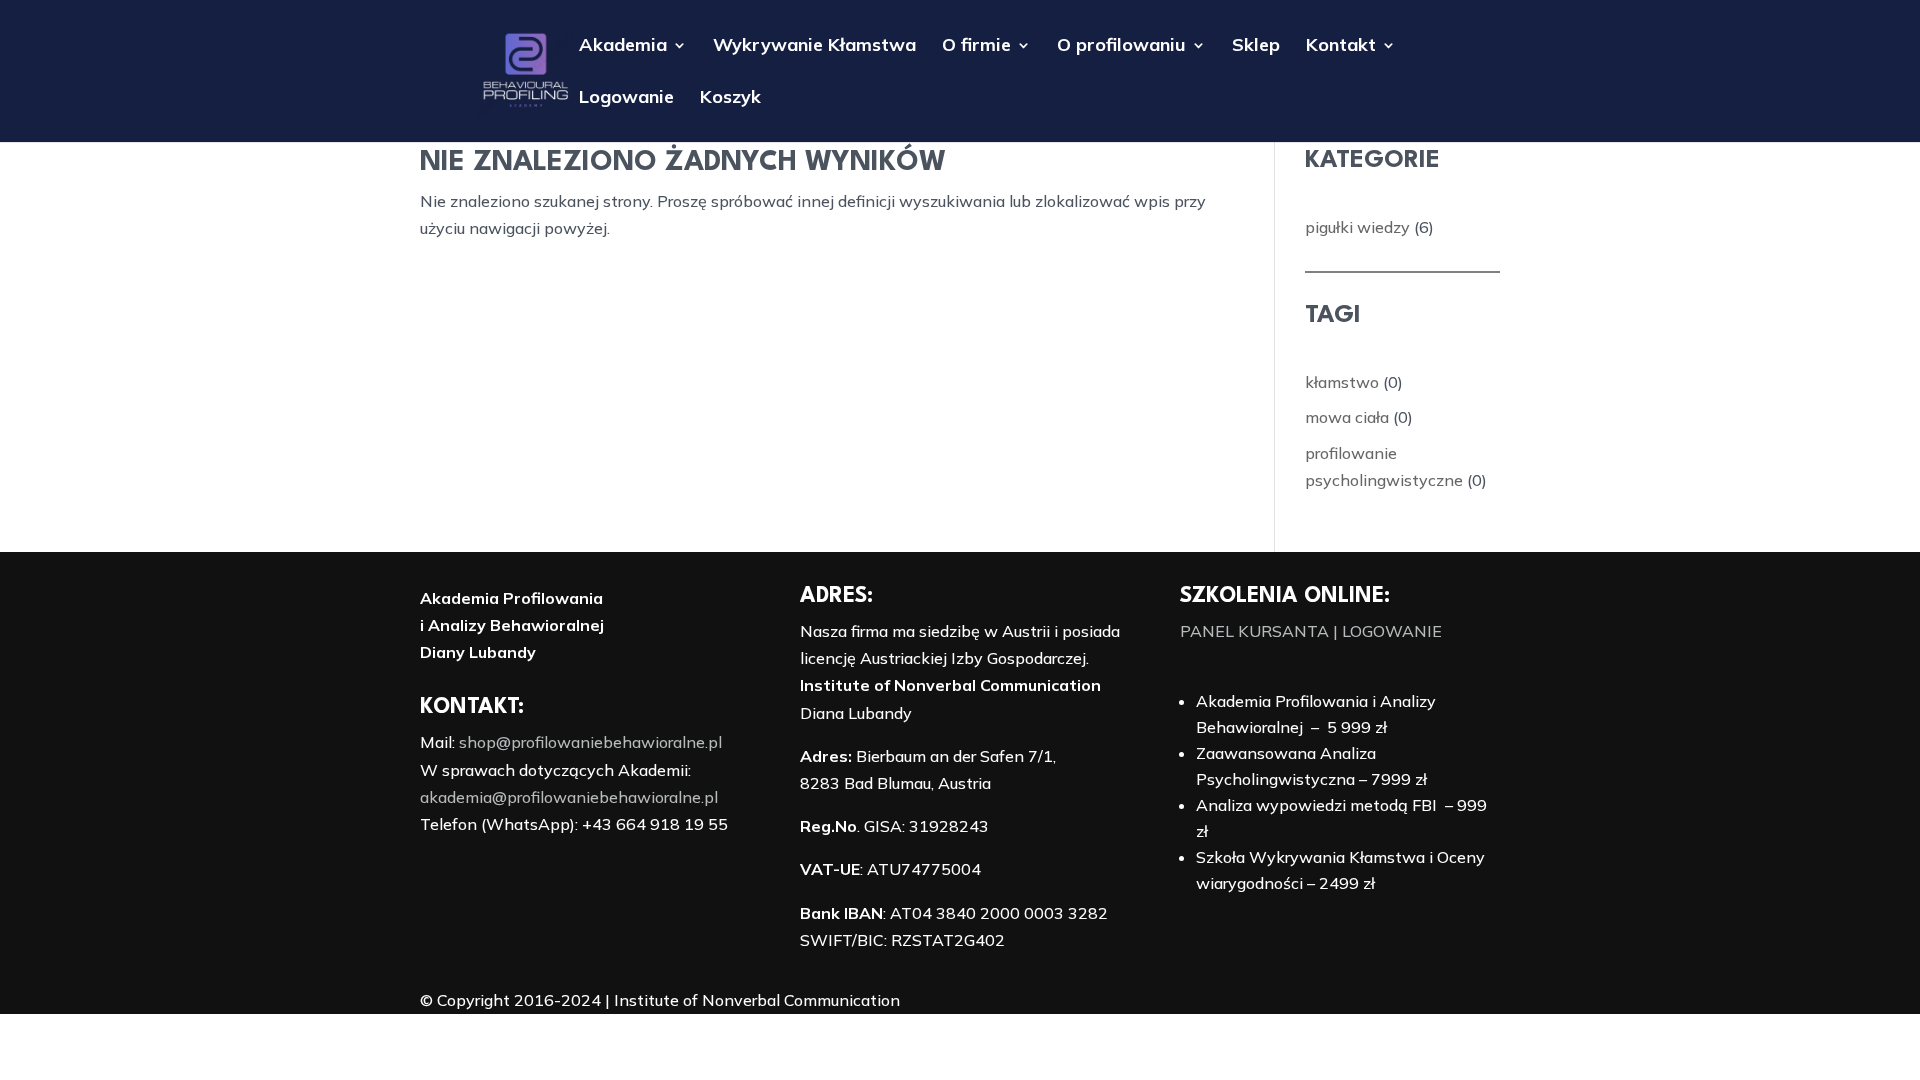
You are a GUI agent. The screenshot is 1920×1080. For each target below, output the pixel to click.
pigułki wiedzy (1357, 227)
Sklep (1256, 47)
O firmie (976, 47)
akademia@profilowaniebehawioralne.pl (569, 797)
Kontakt (1341, 47)
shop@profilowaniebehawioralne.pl (590, 742)
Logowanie (626, 99)
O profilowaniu (1121, 47)
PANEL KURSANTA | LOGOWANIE (1311, 631)
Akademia (623, 47)
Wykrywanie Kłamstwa (814, 47)
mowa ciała (1347, 417)
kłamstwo (1342, 382)
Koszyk (730, 99)
